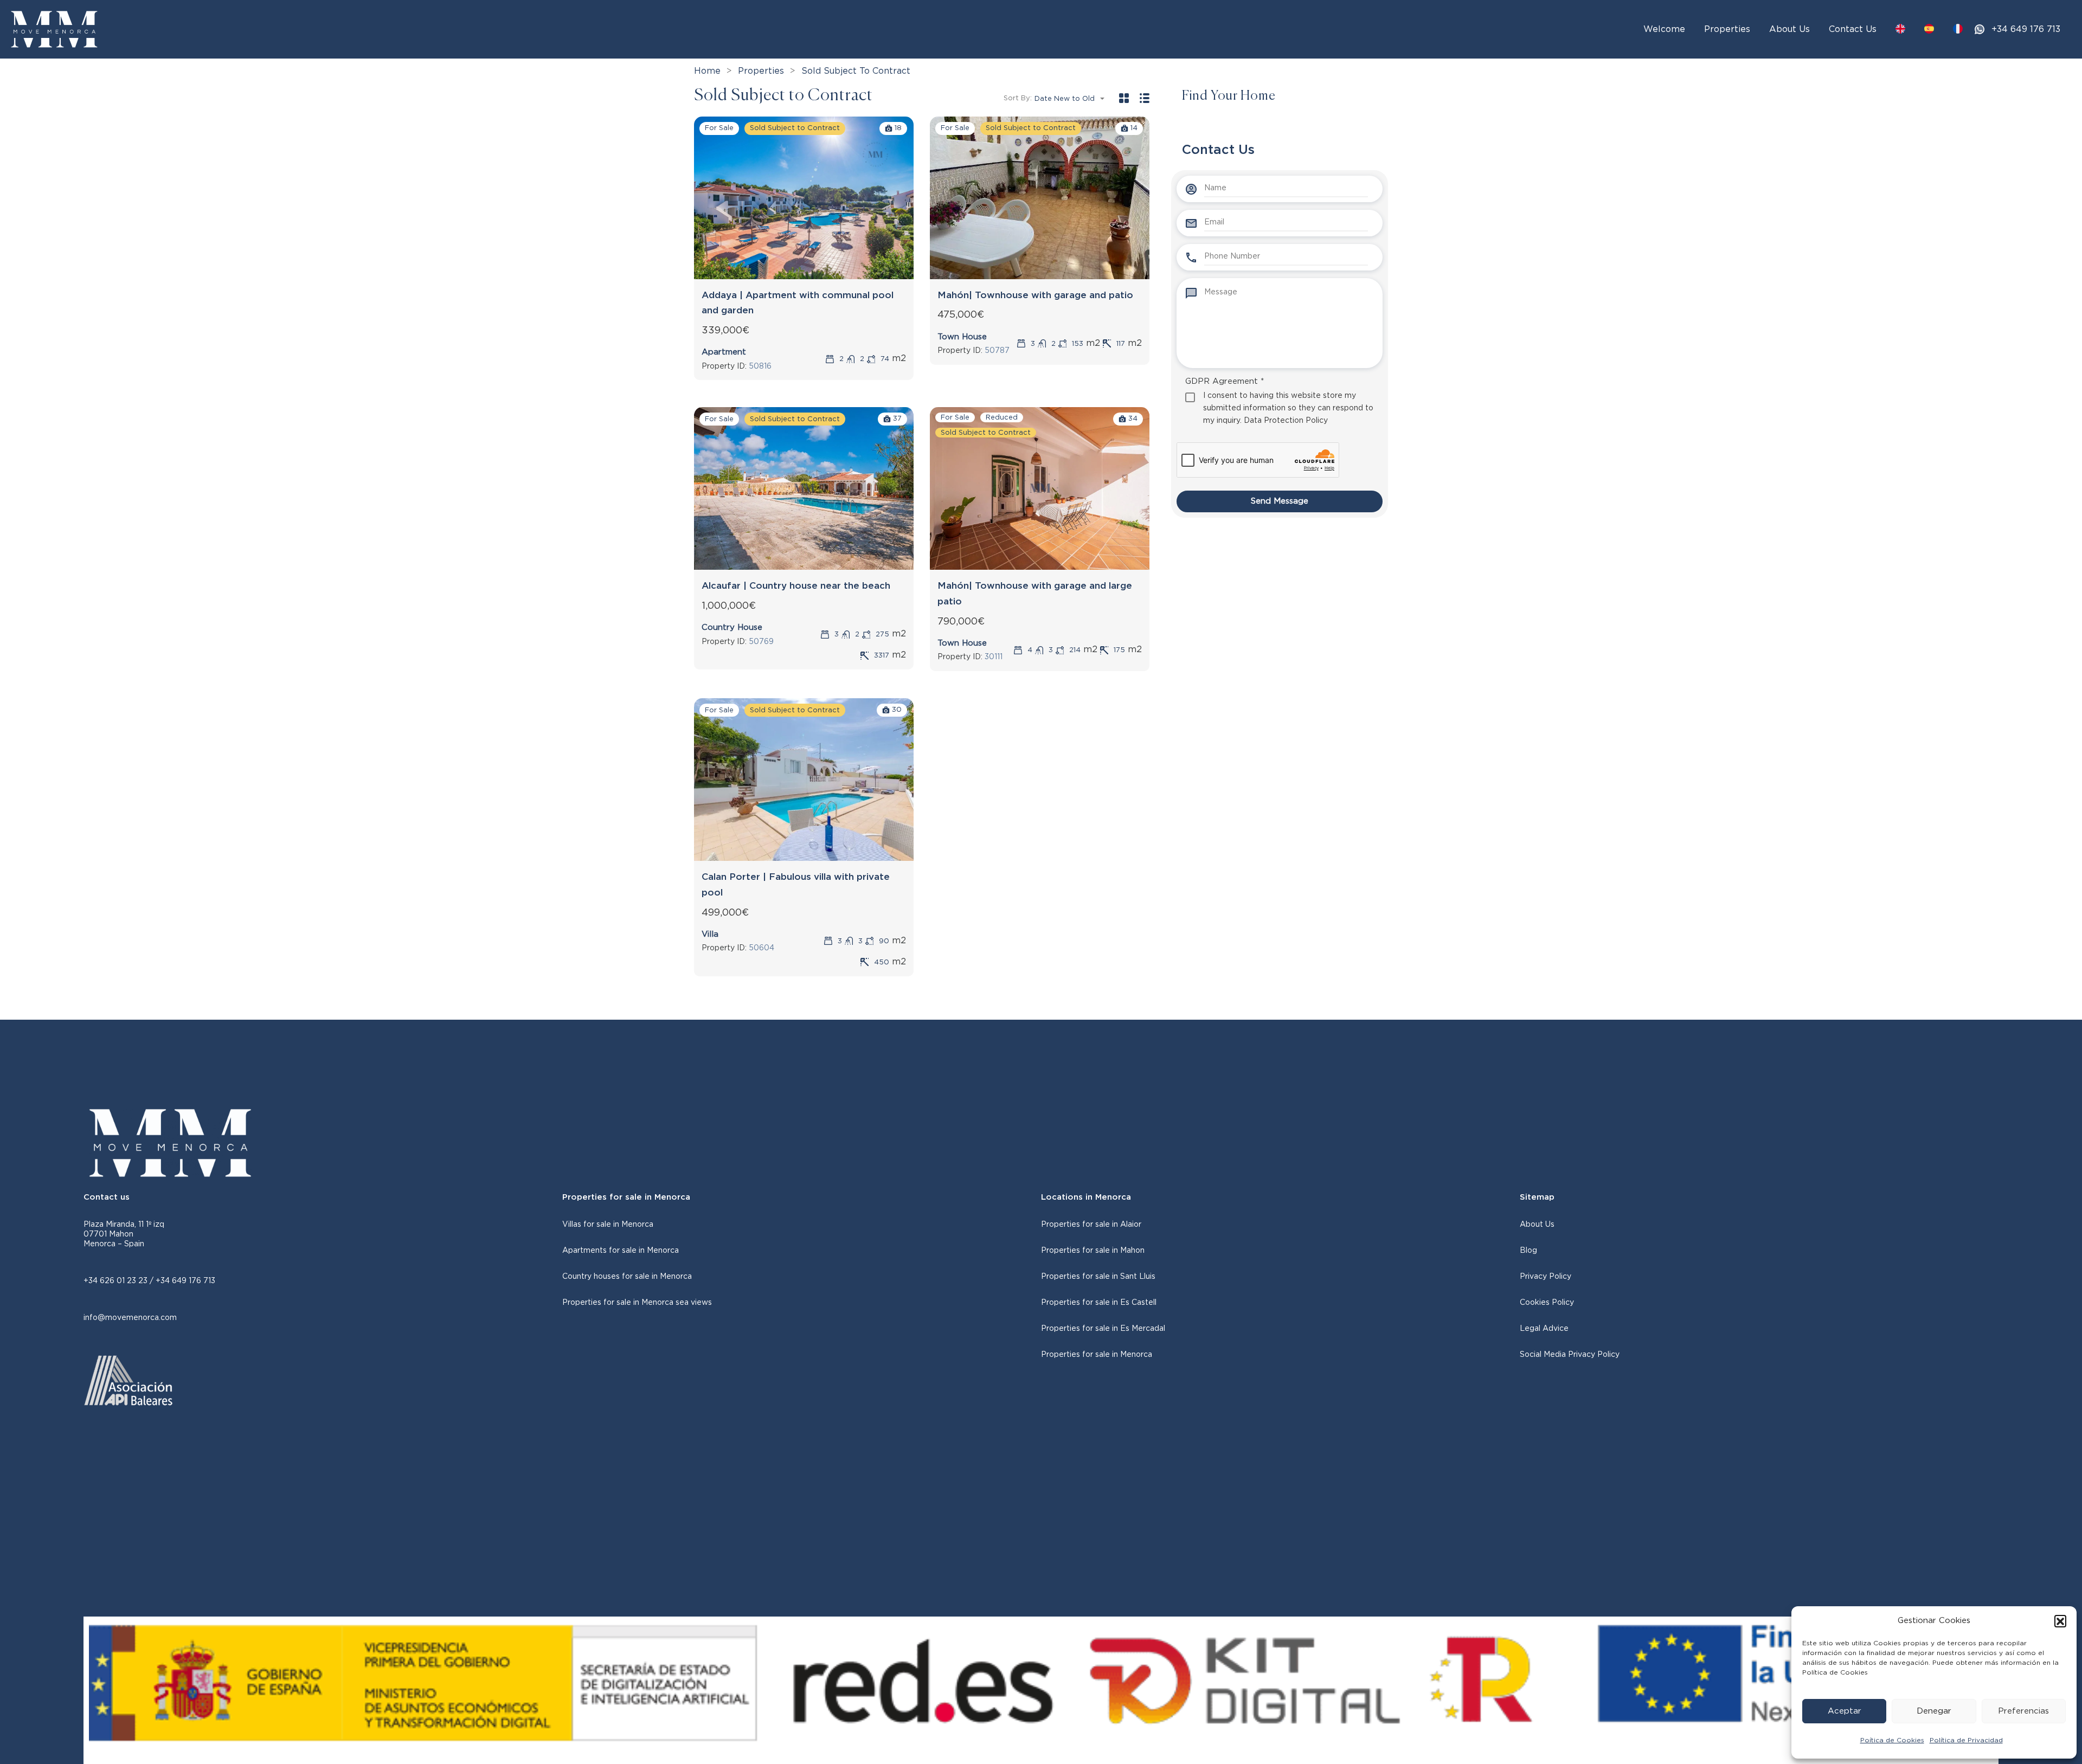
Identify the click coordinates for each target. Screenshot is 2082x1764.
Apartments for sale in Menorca (621, 1251)
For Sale (719, 128)
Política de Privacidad (1966, 1740)
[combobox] (1073, 99)
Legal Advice (1544, 1329)
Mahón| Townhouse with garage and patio (1035, 295)
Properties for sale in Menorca (1097, 1355)
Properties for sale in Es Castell (1099, 1303)
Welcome (1664, 29)
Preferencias (2023, 1711)
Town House (962, 337)
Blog (1528, 1251)
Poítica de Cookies (1892, 1740)
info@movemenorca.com (130, 1318)
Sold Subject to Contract (795, 128)
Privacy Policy (1546, 1277)
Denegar (1934, 1711)
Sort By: (1018, 98)
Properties (1727, 29)
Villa (710, 934)
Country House (732, 627)
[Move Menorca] (54, 29)
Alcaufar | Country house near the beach (796, 586)
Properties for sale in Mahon (1093, 1251)
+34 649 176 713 (2026, 29)
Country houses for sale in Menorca (627, 1277)
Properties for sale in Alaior (1091, 1225)
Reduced (1002, 418)
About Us (1789, 29)
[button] (2060, 1621)
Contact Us (1853, 29)
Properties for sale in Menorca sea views (637, 1303)
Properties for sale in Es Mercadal (1103, 1329)
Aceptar (1845, 1711)
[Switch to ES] (1929, 29)
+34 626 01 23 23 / (120, 1281)
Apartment (724, 352)
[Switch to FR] (1958, 29)
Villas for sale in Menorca (608, 1225)
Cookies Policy (1547, 1303)
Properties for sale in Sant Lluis (1098, 1277)
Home (707, 71)
